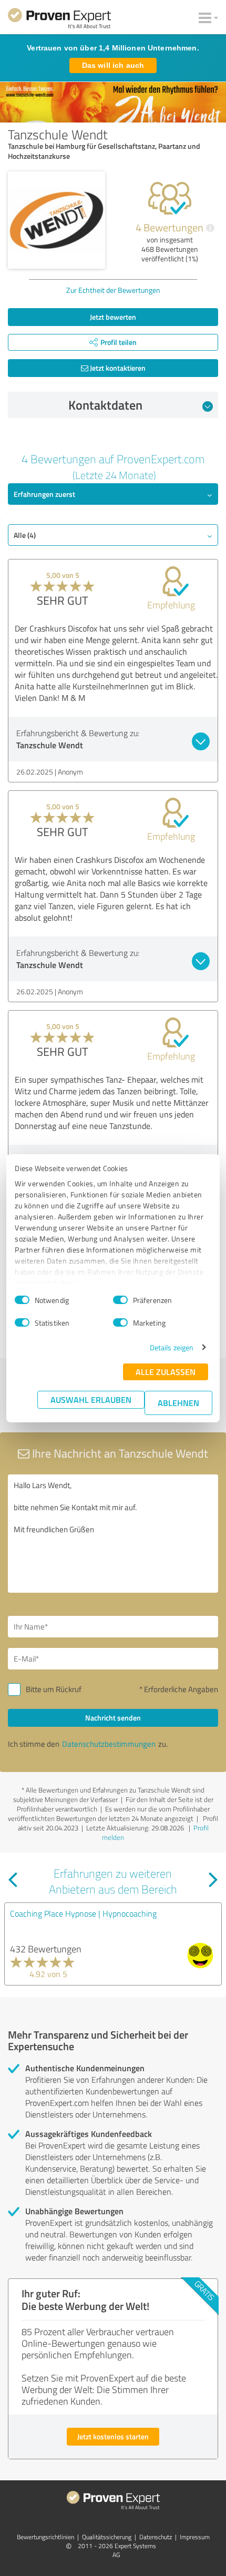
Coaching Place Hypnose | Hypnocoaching (83, 1913)
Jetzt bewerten (113, 317)
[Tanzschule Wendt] (56, 220)
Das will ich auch (113, 65)
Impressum (195, 2537)
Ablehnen (178, 1403)
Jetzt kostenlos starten (113, 2436)
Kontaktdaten (105, 405)
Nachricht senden (113, 1718)
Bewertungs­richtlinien (45, 2537)
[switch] (120, 1300)
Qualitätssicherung (107, 2537)
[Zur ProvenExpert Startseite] (59, 20)
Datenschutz (156, 2537)
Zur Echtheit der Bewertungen (113, 290)
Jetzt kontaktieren (117, 368)
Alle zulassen (166, 1372)
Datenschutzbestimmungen (109, 1744)
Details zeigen (172, 1347)
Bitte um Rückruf (54, 1689)
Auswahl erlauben (91, 1399)
